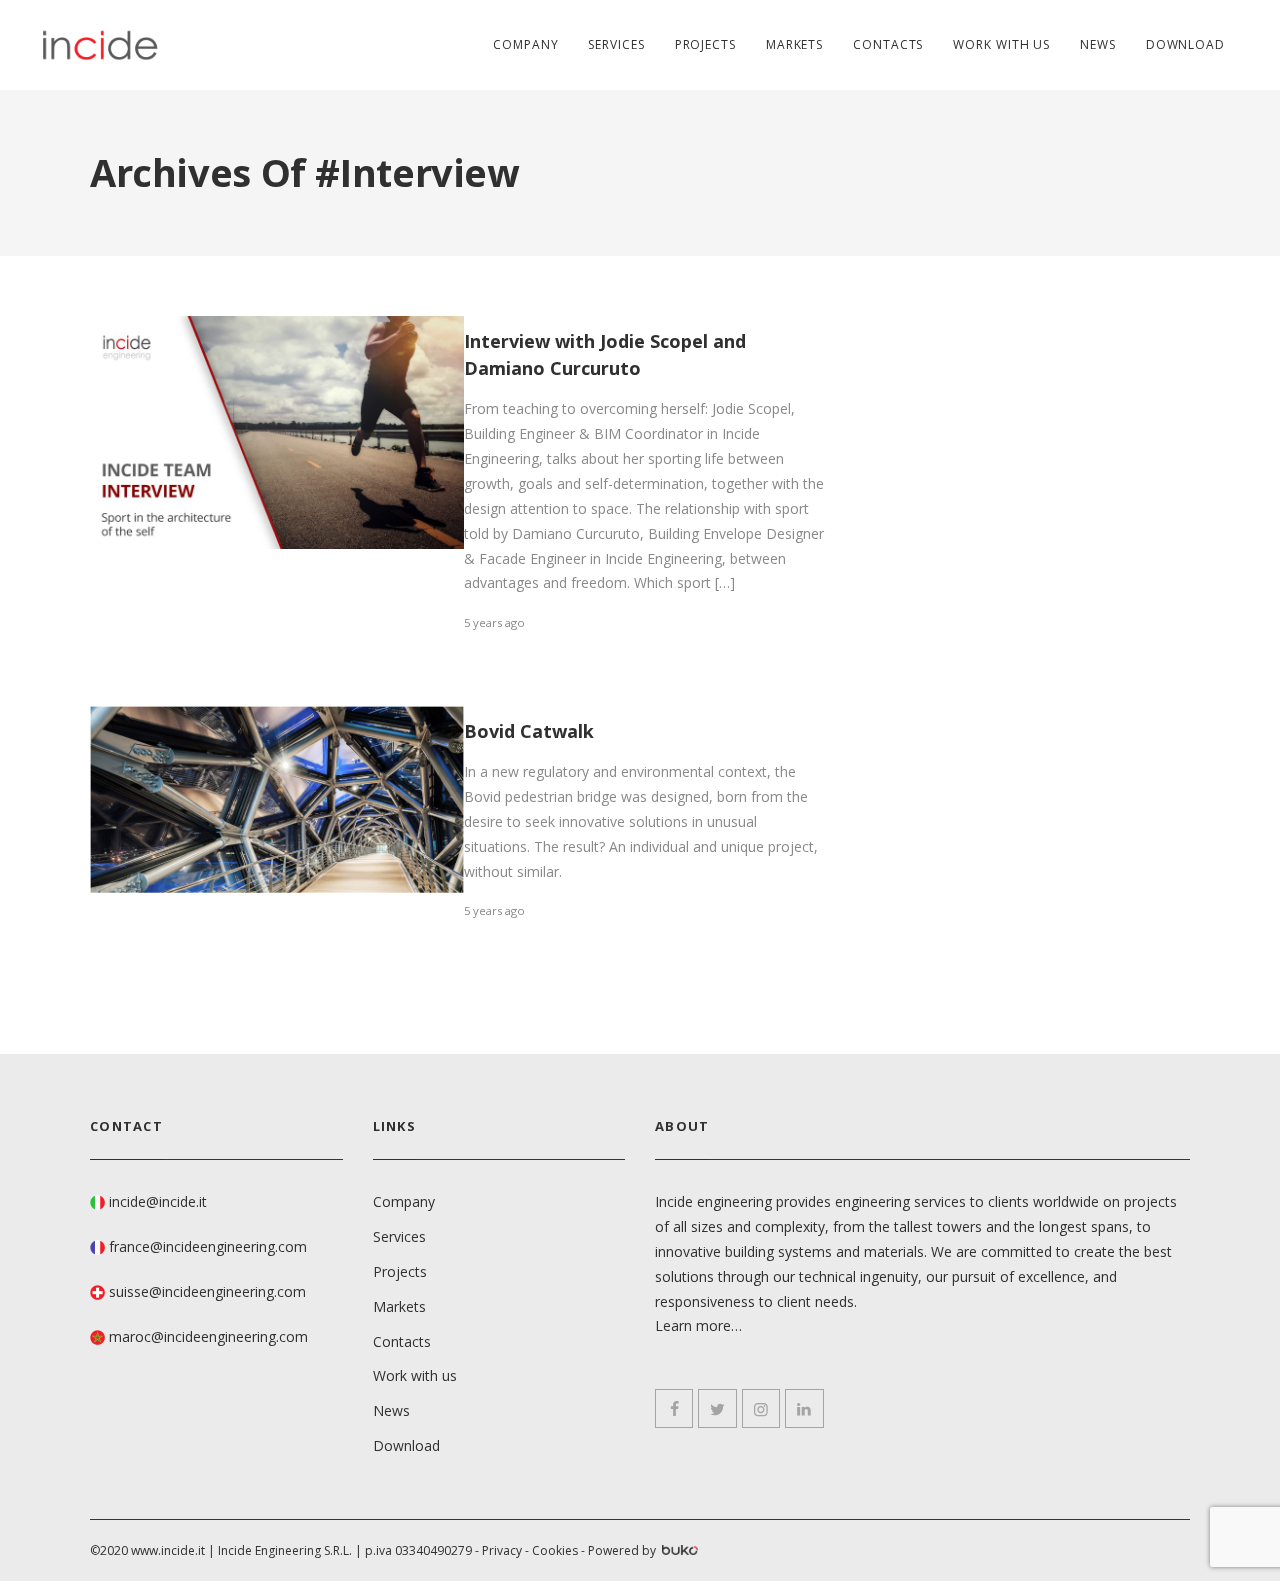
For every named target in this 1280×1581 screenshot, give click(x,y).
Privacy (502, 1550)
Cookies (555, 1550)
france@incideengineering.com (208, 1246)
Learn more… (698, 1325)
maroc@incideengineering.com (208, 1336)
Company (525, 44)
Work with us (1001, 44)
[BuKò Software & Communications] (678, 1552)
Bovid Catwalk (529, 731)
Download (1185, 44)
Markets (794, 44)
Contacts (888, 44)
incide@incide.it (158, 1201)
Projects (705, 44)
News (1098, 44)
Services (616, 44)
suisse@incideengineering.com (207, 1291)
